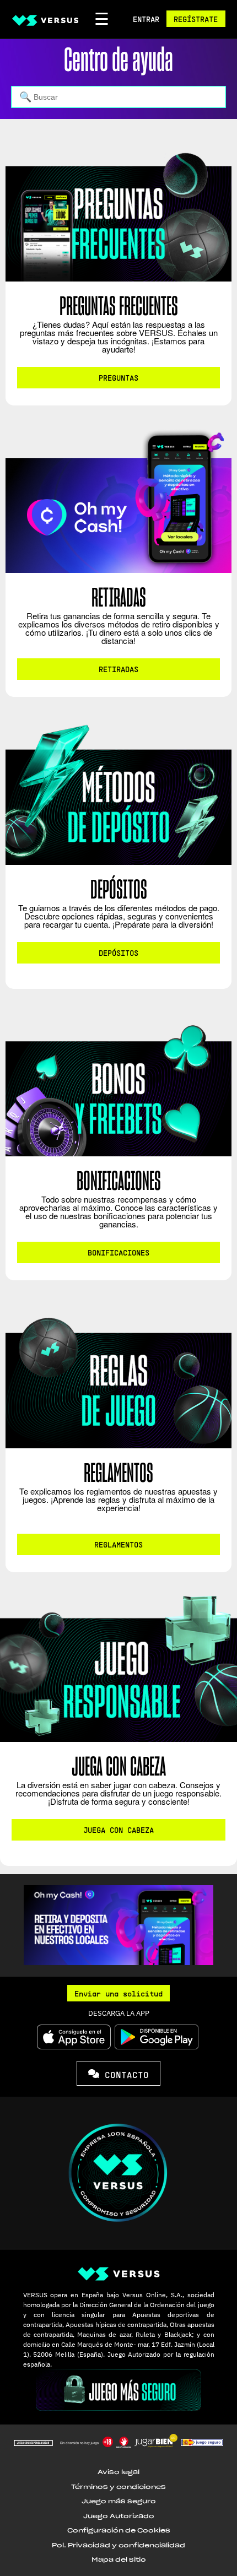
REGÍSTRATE (196, 19)
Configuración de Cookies (119, 2531)
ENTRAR (146, 19)
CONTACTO (124, 2074)
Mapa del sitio (119, 2560)
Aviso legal (118, 2472)
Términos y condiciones (118, 2487)
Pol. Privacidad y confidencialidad (118, 2545)
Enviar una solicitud (118, 1993)
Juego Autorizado (119, 2516)
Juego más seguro (119, 2501)
